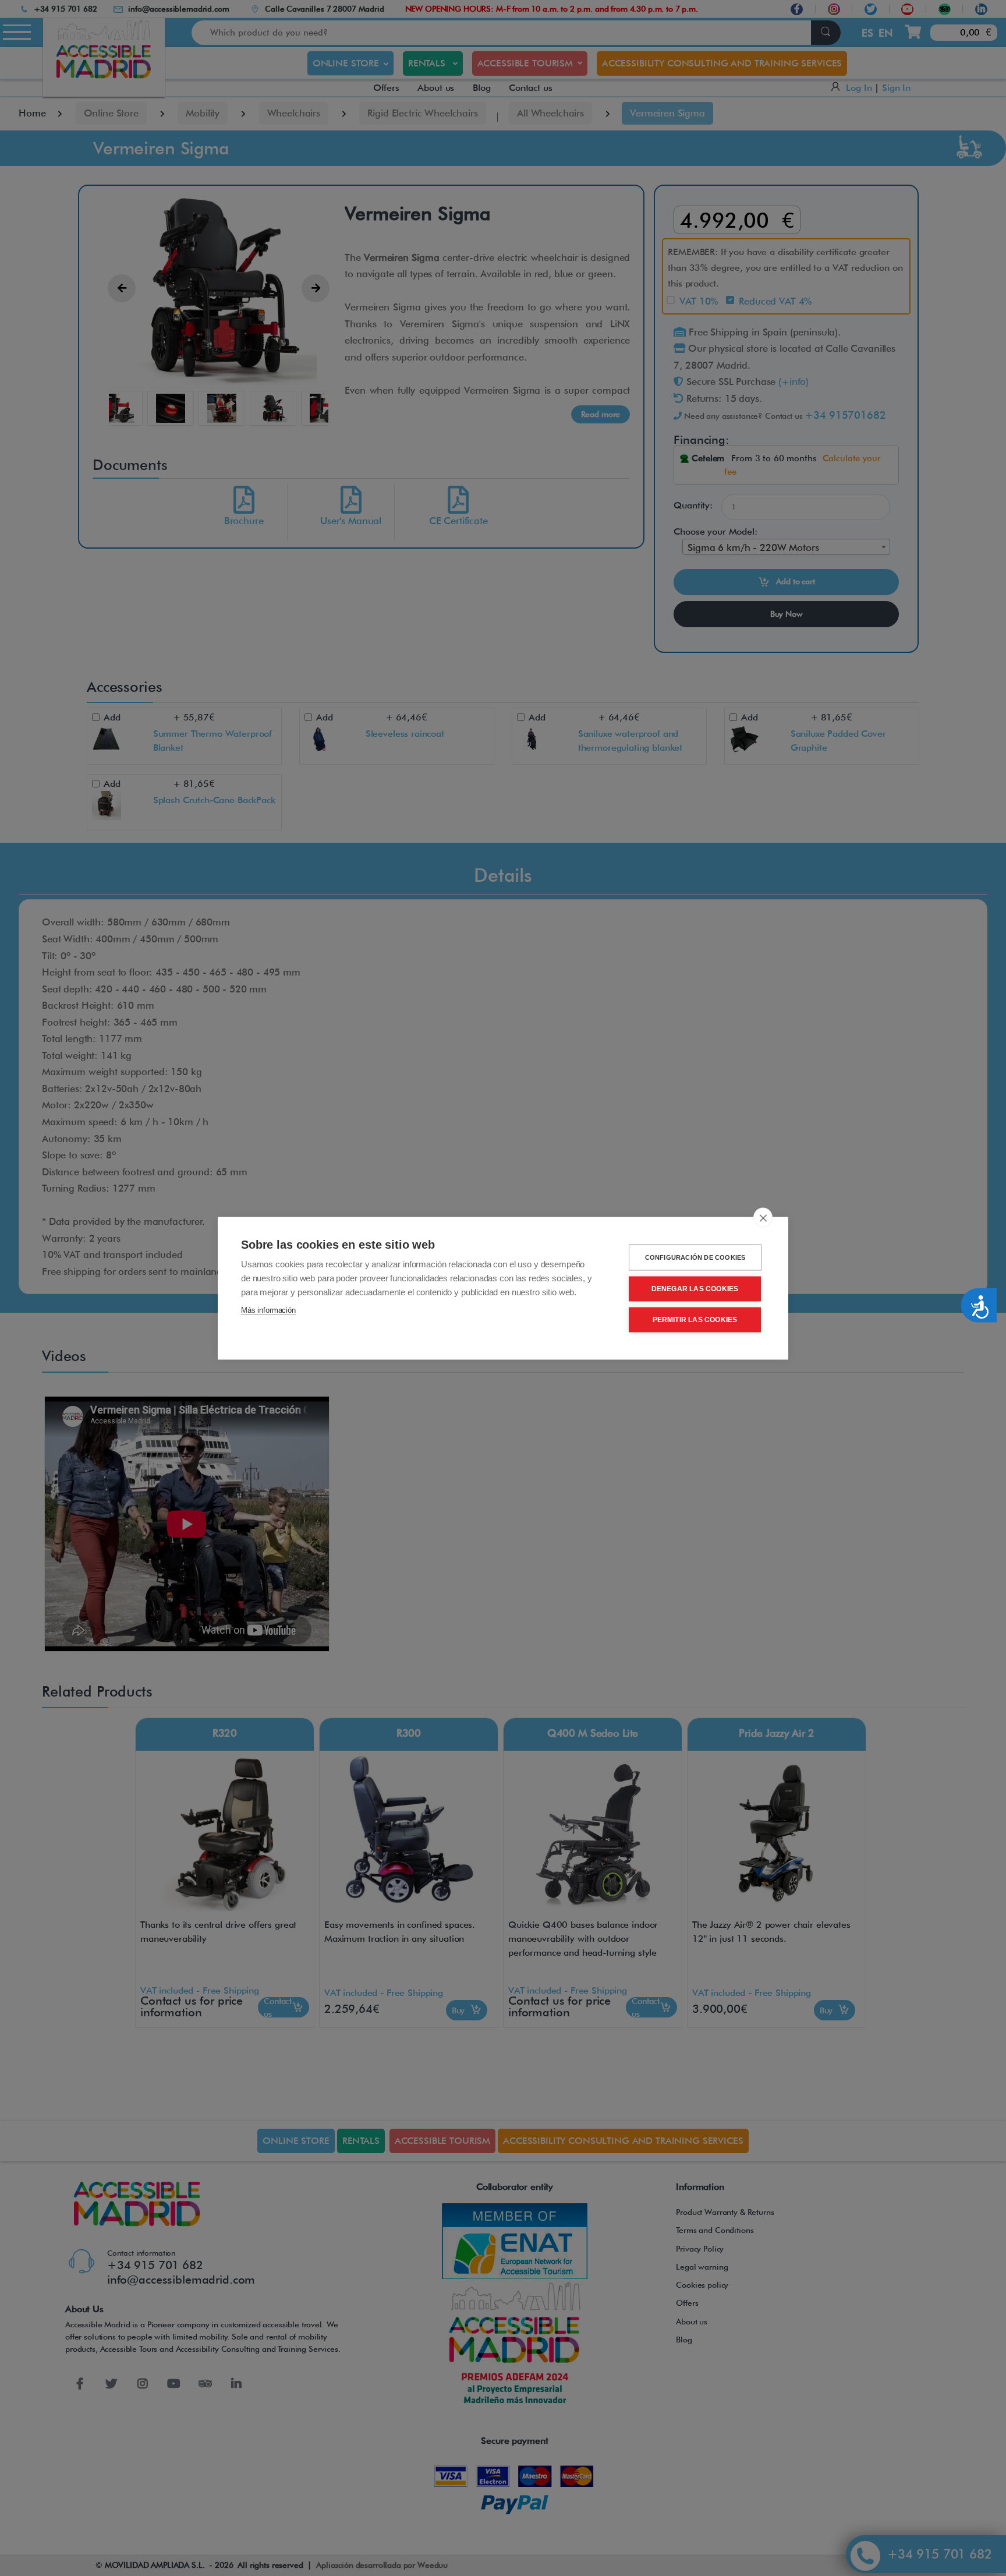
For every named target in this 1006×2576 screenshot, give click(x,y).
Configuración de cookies (695, 1257)
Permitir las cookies (695, 1320)
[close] (763, 1217)
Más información (268, 1310)
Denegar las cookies (695, 1289)
